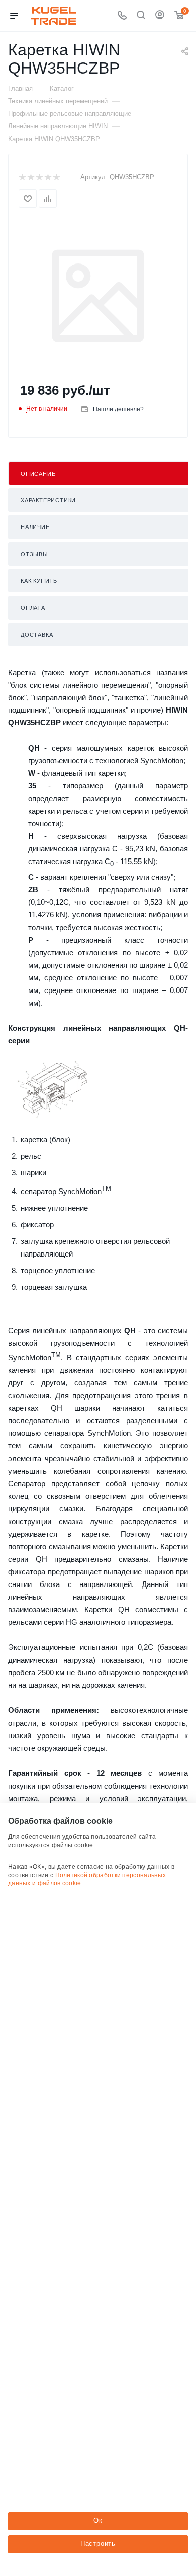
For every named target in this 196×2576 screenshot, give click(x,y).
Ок (98, 2520)
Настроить (98, 2544)
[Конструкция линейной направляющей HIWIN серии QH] (53, 1090)
